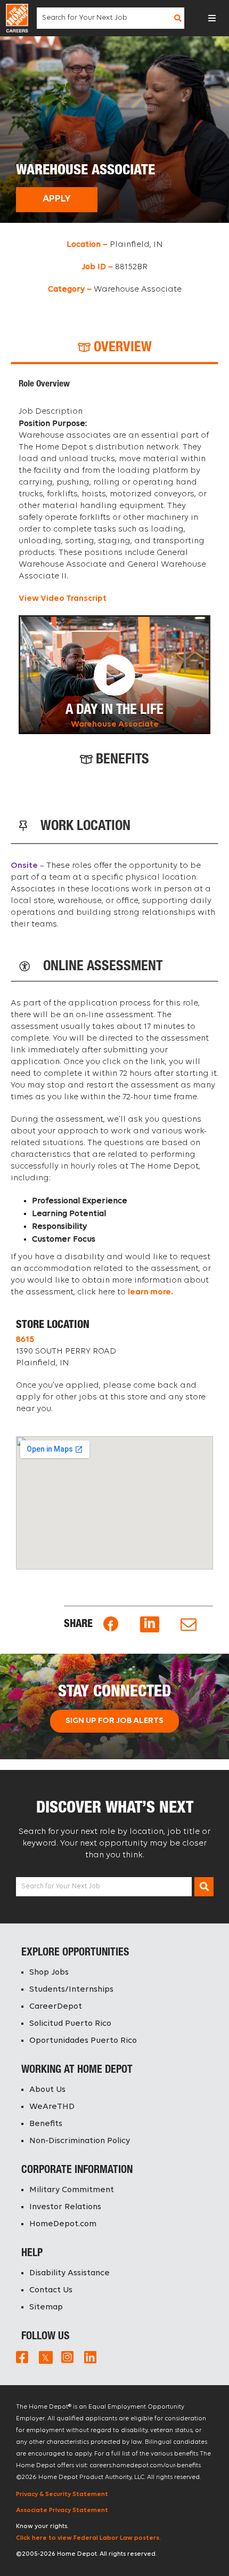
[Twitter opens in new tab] (45, 2357)
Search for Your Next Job (61, 1886)
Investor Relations (65, 2207)
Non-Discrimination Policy (80, 2141)
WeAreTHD (52, 2107)
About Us (47, 2090)
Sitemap (46, 2307)
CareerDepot (56, 2007)
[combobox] (104, 18)
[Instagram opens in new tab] (67, 2357)
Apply (57, 199)
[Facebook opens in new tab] (111, 1624)
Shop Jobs (49, 1973)
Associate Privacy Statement (62, 2510)
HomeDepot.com (63, 2224)
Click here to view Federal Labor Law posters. (88, 2538)
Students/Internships (71, 1990)
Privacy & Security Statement (62, 2494)
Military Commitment (72, 2190)
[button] (212, 18)
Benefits (46, 2124)
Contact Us (51, 2290)
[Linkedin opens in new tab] (150, 1624)
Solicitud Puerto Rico (70, 2024)
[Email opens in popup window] (189, 1625)
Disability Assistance (69, 2273)
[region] (114, 557)
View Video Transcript (63, 599)
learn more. (150, 1292)
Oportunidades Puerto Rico (83, 2041)
